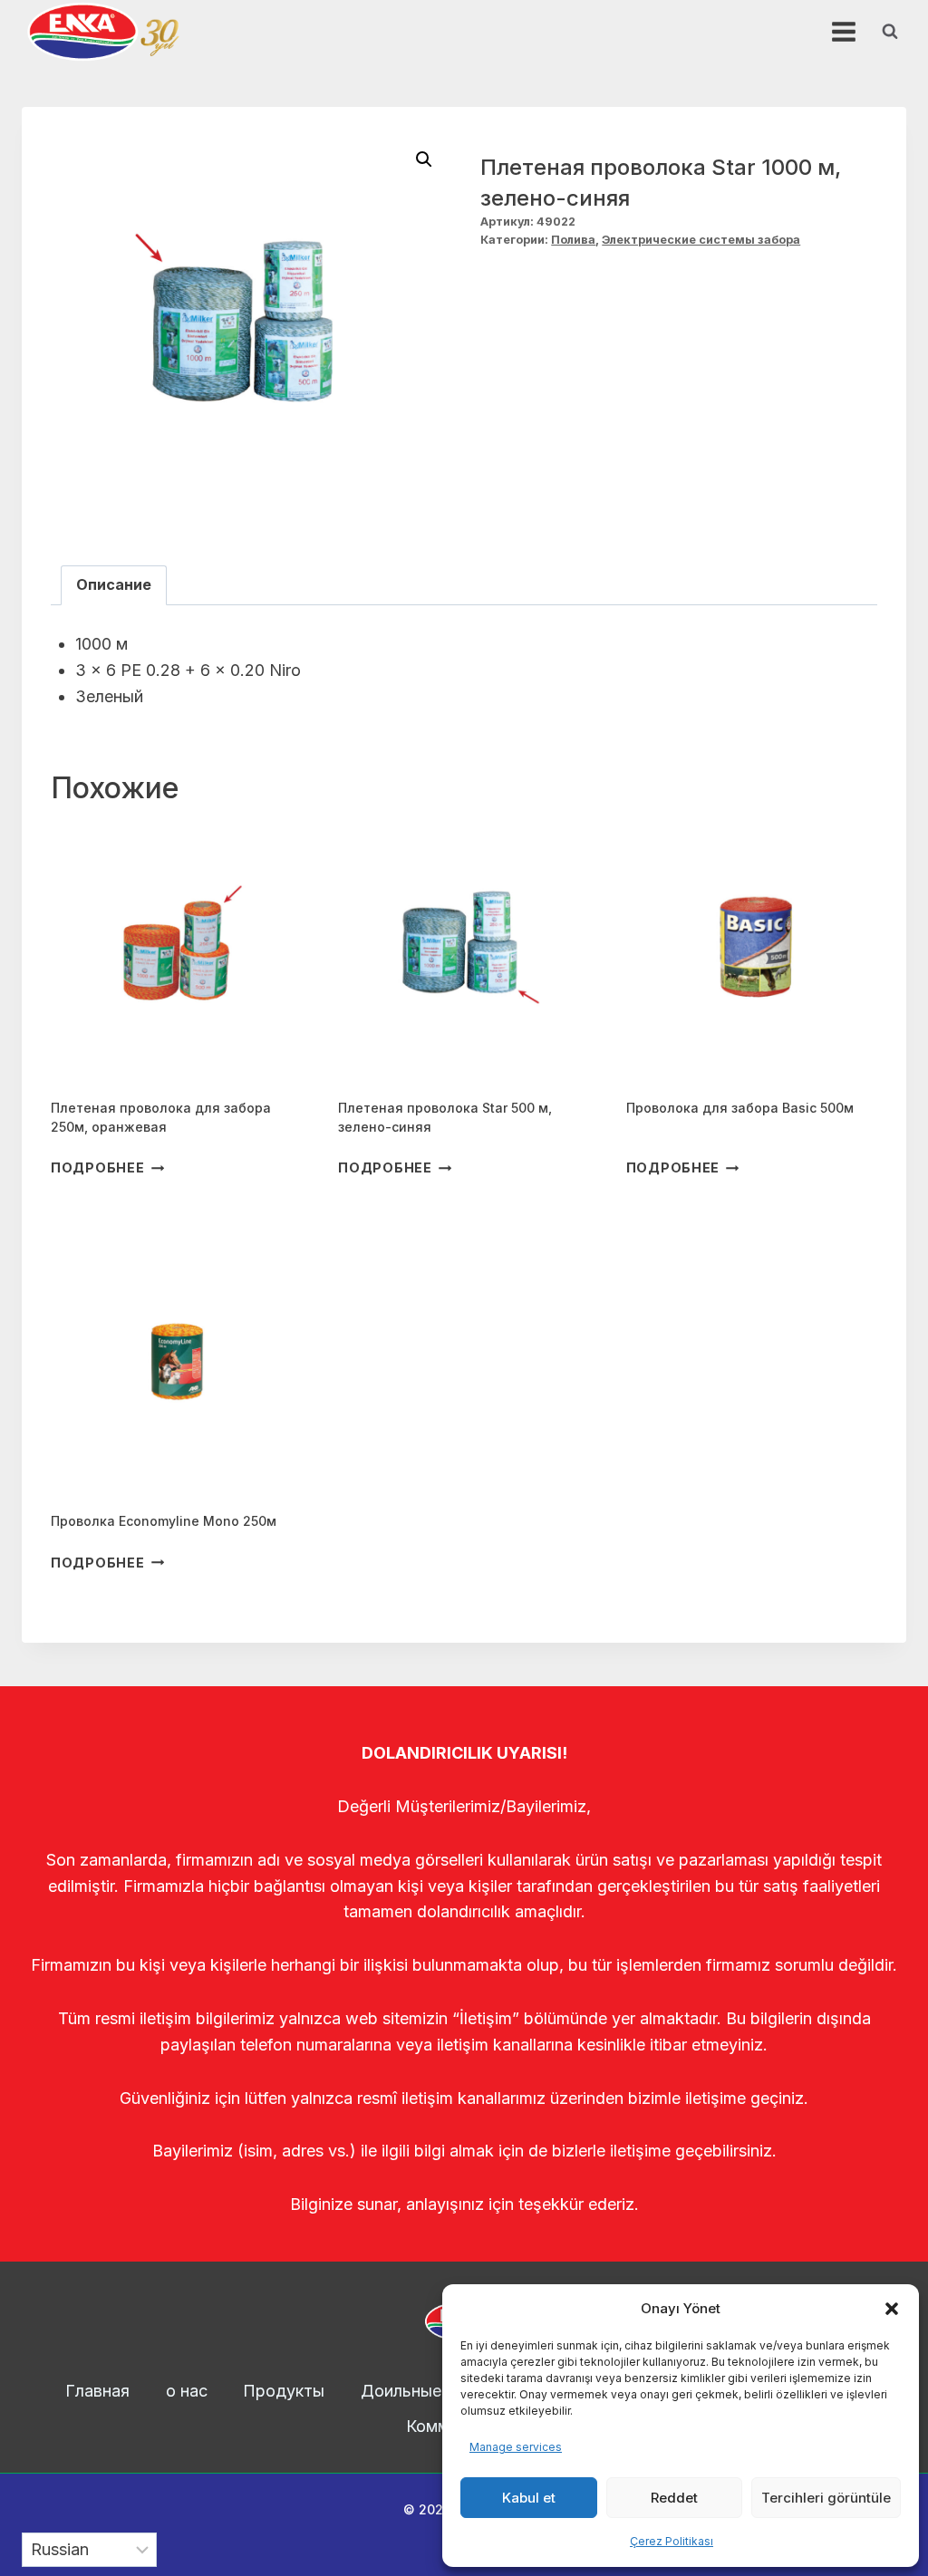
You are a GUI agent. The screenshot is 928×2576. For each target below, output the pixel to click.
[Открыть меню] (843, 31)
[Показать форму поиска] (890, 32)
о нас (187, 2391)
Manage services (516, 2447)
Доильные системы (438, 2391)
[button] (892, 2309)
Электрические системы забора (701, 240)
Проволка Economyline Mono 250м (164, 1521)
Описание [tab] (114, 584)
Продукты (284, 2391)
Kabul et (529, 2498)
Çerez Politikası (672, 2541)
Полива (573, 240)
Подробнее (97, 1167)
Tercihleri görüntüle (826, 2498)
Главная (97, 2391)
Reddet (674, 2498)
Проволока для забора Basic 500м (740, 1108)
